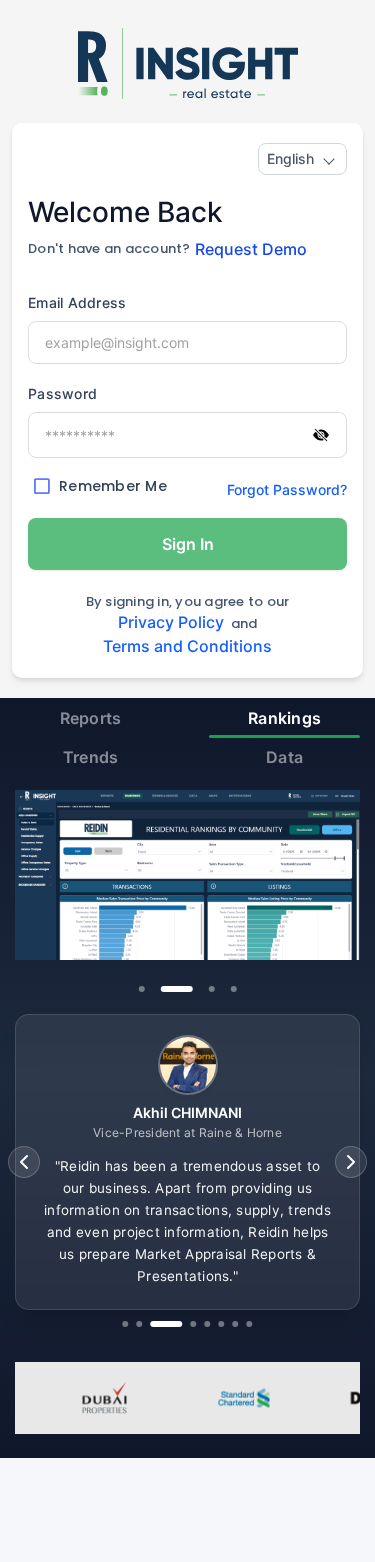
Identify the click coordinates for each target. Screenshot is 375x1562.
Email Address (77, 302)
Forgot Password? (287, 489)
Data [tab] (284, 757)
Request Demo (251, 249)
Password (62, 393)
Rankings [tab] (284, 718)
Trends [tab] (91, 757)
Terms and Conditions (187, 646)
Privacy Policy (171, 622)
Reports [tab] (91, 718)
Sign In (188, 544)
